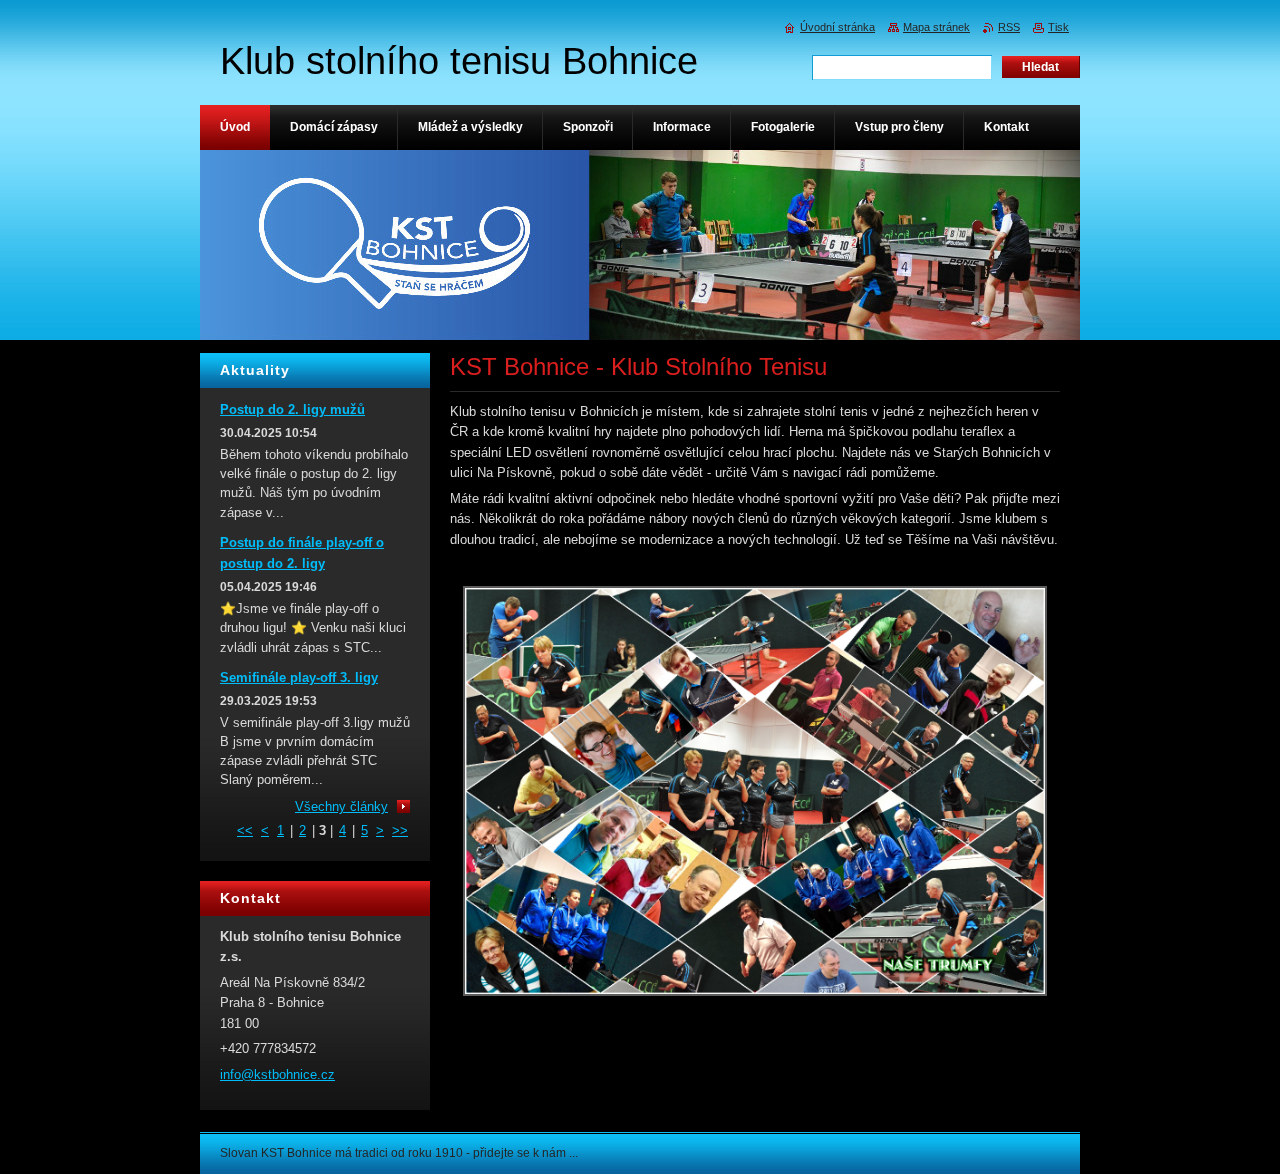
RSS (1009, 27)
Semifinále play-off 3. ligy (299, 677)
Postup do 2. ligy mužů (292, 409)
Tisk (1058, 27)
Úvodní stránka (837, 27)
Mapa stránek (936, 27)
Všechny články (341, 806)
